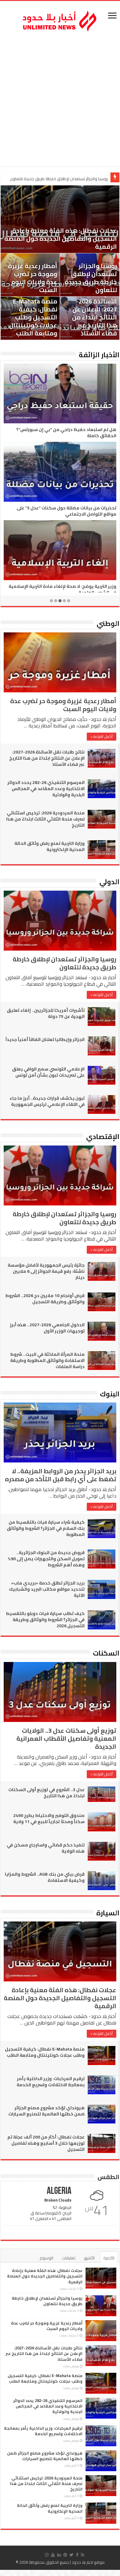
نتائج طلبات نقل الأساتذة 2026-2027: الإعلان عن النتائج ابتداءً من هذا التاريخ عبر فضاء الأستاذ (94, 313)
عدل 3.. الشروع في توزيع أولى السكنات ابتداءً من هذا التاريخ (46, 1793)
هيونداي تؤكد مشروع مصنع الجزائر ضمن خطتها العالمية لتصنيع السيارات (46, 2111)
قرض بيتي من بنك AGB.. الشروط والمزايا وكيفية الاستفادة (45, 1877)
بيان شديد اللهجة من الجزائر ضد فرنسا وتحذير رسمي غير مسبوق (61, 433)
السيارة (108, 1913)
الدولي (109, 882)
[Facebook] (77, 2555)
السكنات (106, 1653)
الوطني (108, 623)
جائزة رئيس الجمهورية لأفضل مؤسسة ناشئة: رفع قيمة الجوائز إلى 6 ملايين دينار (46, 1271)
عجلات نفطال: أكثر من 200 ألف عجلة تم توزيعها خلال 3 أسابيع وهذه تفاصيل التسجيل (46, 2143)
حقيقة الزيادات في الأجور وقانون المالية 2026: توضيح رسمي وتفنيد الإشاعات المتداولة (63, 511)
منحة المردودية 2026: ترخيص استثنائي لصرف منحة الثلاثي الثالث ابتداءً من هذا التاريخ (45, 819)
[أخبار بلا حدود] (60, 19)
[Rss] (83, 2555)
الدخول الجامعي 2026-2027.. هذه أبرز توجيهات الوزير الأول (47, 1328)
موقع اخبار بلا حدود (88, 2562)
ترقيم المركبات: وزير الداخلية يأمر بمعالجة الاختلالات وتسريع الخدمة (51, 2082)
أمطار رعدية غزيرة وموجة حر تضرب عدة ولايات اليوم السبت (59, 179)
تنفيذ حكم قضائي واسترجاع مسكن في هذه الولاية (46, 1848)
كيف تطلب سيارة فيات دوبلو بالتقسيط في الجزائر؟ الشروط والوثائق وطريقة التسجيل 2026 (45, 1620)
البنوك (110, 1394)
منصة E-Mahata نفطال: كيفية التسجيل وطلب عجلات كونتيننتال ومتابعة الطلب (33, 317)
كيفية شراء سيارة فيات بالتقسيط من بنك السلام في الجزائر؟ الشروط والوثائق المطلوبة (46, 1528)
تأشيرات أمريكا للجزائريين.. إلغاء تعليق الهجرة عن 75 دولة (46, 1013)
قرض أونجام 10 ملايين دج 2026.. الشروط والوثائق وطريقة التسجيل (45, 1299)
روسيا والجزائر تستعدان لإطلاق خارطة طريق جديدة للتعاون (91, 278)
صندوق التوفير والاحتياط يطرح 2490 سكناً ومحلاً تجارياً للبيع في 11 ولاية (49, 1818)
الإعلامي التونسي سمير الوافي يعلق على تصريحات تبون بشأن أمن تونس (48, 1072)
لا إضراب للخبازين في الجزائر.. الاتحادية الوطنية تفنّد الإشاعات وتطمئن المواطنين (66, 589)
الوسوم (46, 2258)
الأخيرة (109, 2258)
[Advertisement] (60, 100)
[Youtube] (53, 2555)
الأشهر (89, 2258)
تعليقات (69, 2258)
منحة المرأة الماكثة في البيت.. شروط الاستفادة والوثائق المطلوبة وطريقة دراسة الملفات (47, 1360)
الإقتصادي (103, 1137)
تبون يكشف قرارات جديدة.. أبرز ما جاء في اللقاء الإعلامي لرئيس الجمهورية (47, 1101)
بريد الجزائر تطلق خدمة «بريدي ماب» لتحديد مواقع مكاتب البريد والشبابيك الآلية (47, 1589)
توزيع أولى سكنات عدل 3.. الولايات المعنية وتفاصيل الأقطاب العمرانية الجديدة (66, 1738)
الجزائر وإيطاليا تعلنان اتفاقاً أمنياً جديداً (45, 1039)
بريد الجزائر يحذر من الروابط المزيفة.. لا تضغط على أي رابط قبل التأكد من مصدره (61, 1475)
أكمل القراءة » (102, 736)
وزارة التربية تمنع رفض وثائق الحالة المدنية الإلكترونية (50, 846)
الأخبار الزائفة (99, 355)
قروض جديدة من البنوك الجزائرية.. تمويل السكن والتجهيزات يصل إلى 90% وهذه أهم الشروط (46, 1559)
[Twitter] (72, 2555)
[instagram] (47, 2555)
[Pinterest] (65, 2555)
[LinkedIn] (59, 2555)
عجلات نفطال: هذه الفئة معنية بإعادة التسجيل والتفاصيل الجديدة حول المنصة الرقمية (61, 238)
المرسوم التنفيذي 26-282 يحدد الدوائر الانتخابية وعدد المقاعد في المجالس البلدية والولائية (46, 789)
